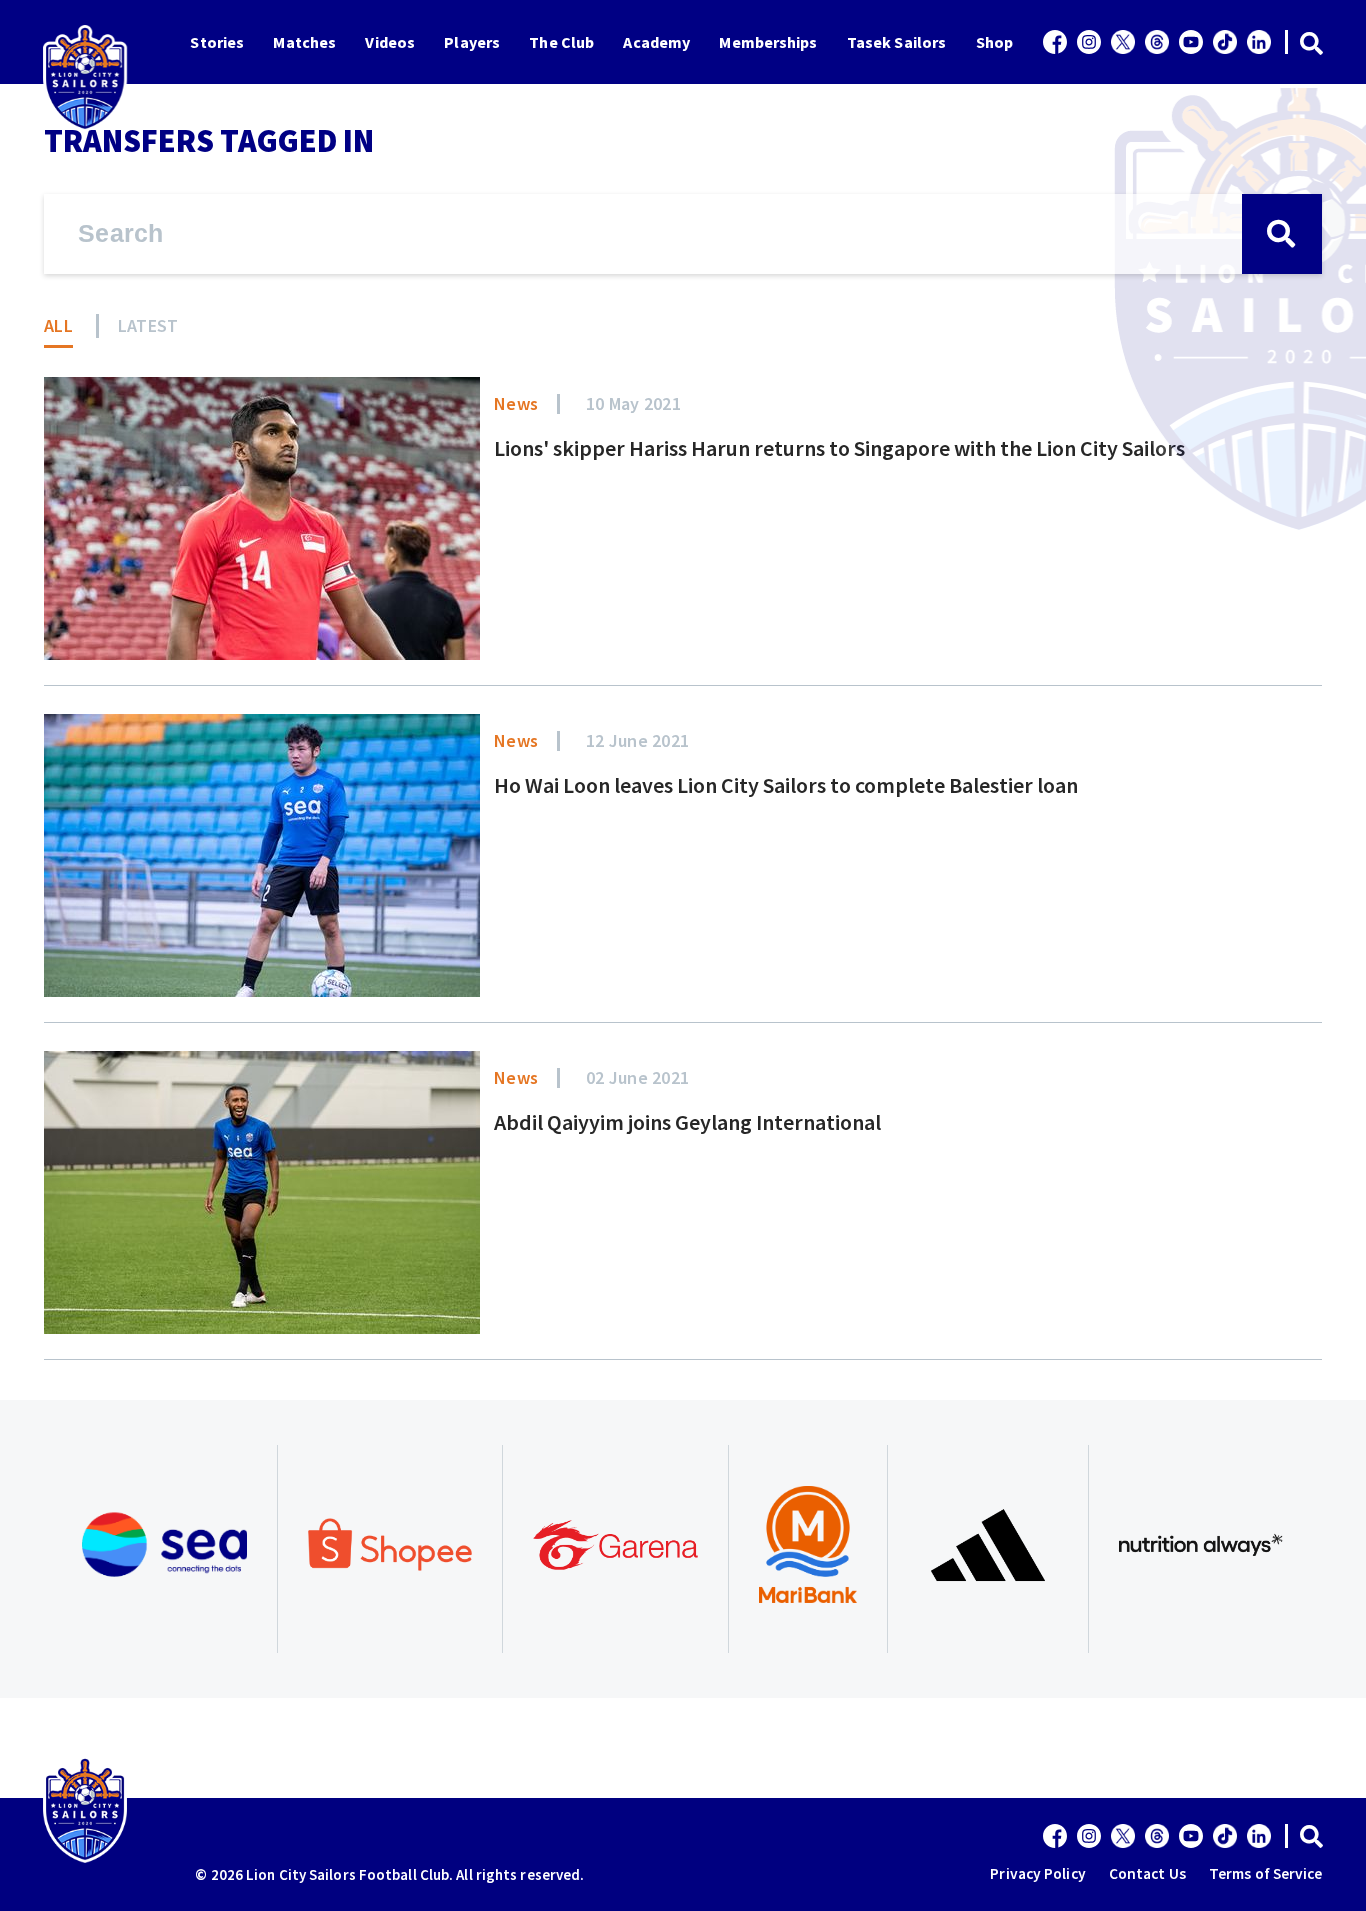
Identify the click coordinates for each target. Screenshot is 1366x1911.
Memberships (768, 42)
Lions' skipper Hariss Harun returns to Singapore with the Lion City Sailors (839, 448)
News (516, 403)
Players (472, 42)
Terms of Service (1266, 1873)
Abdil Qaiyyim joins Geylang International (687, 1122)
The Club (561, 42)
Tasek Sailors (896, 42)
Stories (217, 42)
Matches (304, 42)
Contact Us (1147, 1873)
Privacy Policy (1037, 1873)
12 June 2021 (637, 740)
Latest (148, 325)
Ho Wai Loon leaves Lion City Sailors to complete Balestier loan (786, 785)
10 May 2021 (633, 403)
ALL (58, 325)
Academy (656, 42)
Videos (390, 42)
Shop (994, 42)
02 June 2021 (637, 1077)
